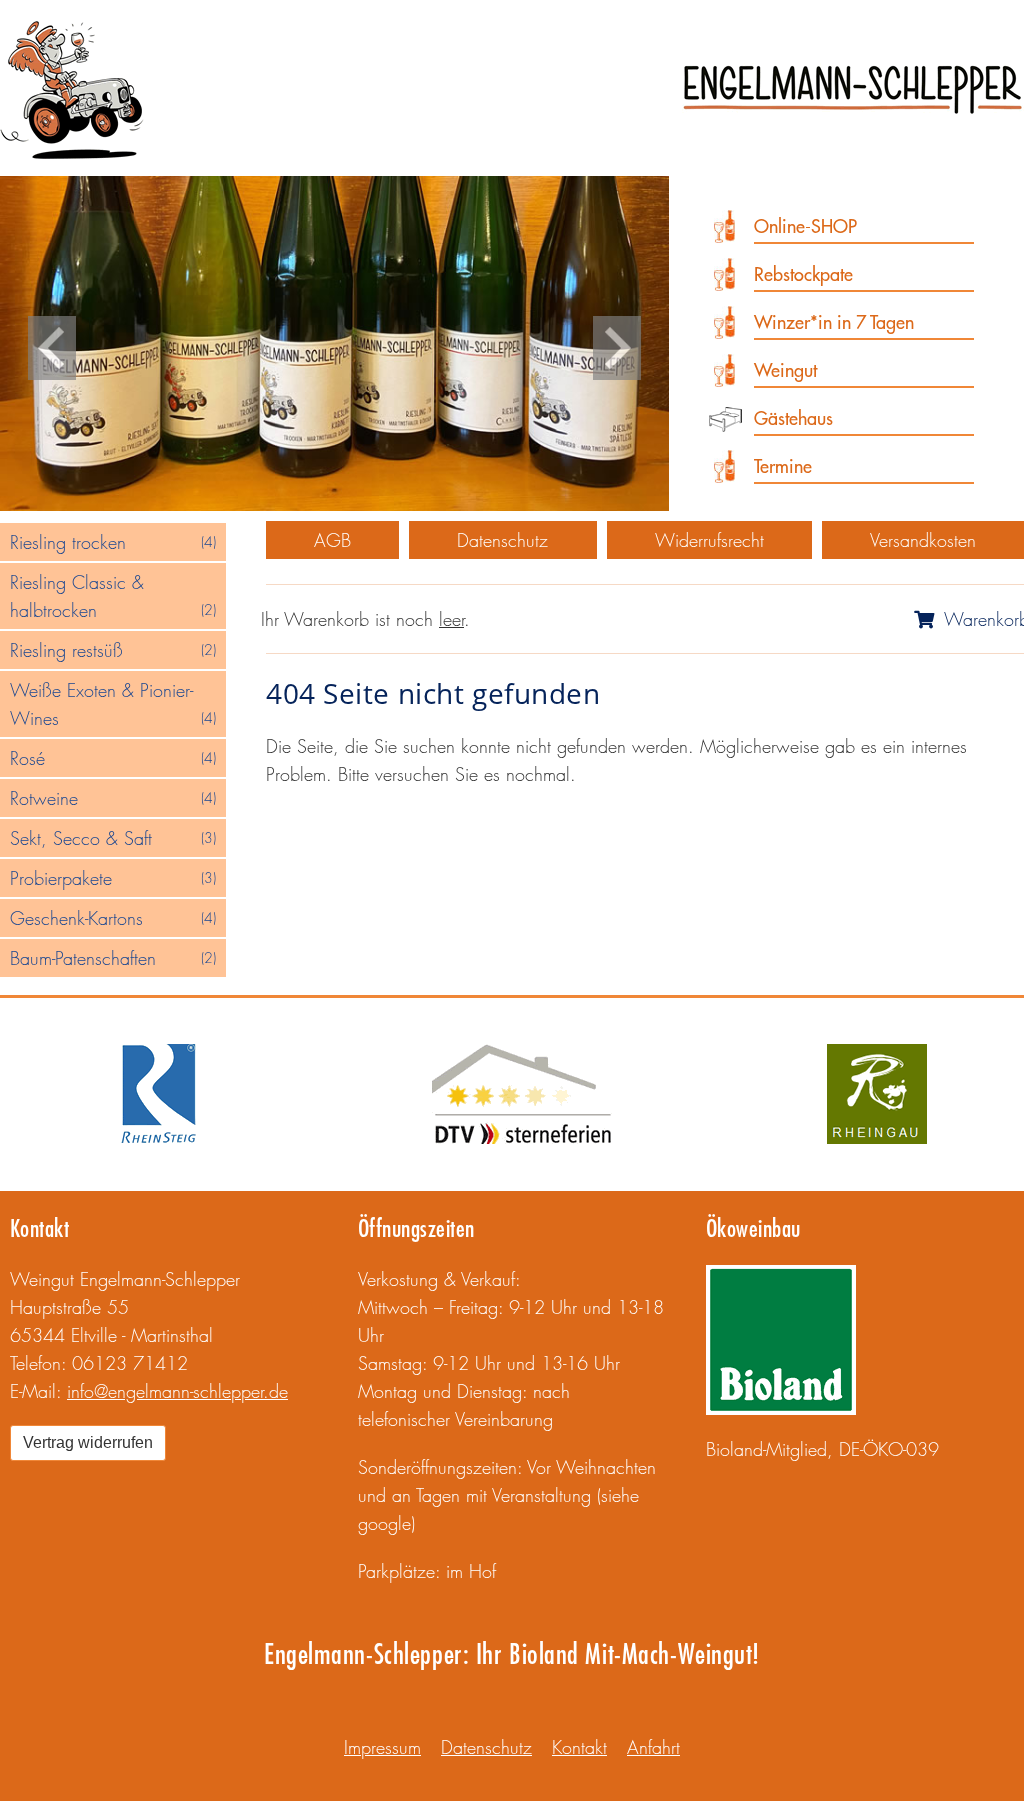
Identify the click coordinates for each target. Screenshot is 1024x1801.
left (52, 348)
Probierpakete (113, 878)
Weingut (785, 370)
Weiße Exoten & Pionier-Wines (113, 704)
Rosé (113, 758)
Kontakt (39, 1228)
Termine (783, 466)
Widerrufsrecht (709, 540)
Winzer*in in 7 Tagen (834, 322)
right (617, 348)
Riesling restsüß (113, 650)
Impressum (382, 1747)
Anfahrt (653, 1747)
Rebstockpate (803, 274)
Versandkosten (923, 540)
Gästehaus (793, 418)
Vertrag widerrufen (88, 1442)
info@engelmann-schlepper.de (177, 1391)
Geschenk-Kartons (113, 918)
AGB (332, 540)
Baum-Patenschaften (113, 958)
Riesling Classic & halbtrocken (113, 596)
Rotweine (113, 798)
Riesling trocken (113, 542)
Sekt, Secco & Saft (113, 838)
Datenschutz (502, 540)
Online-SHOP (805, 226)
